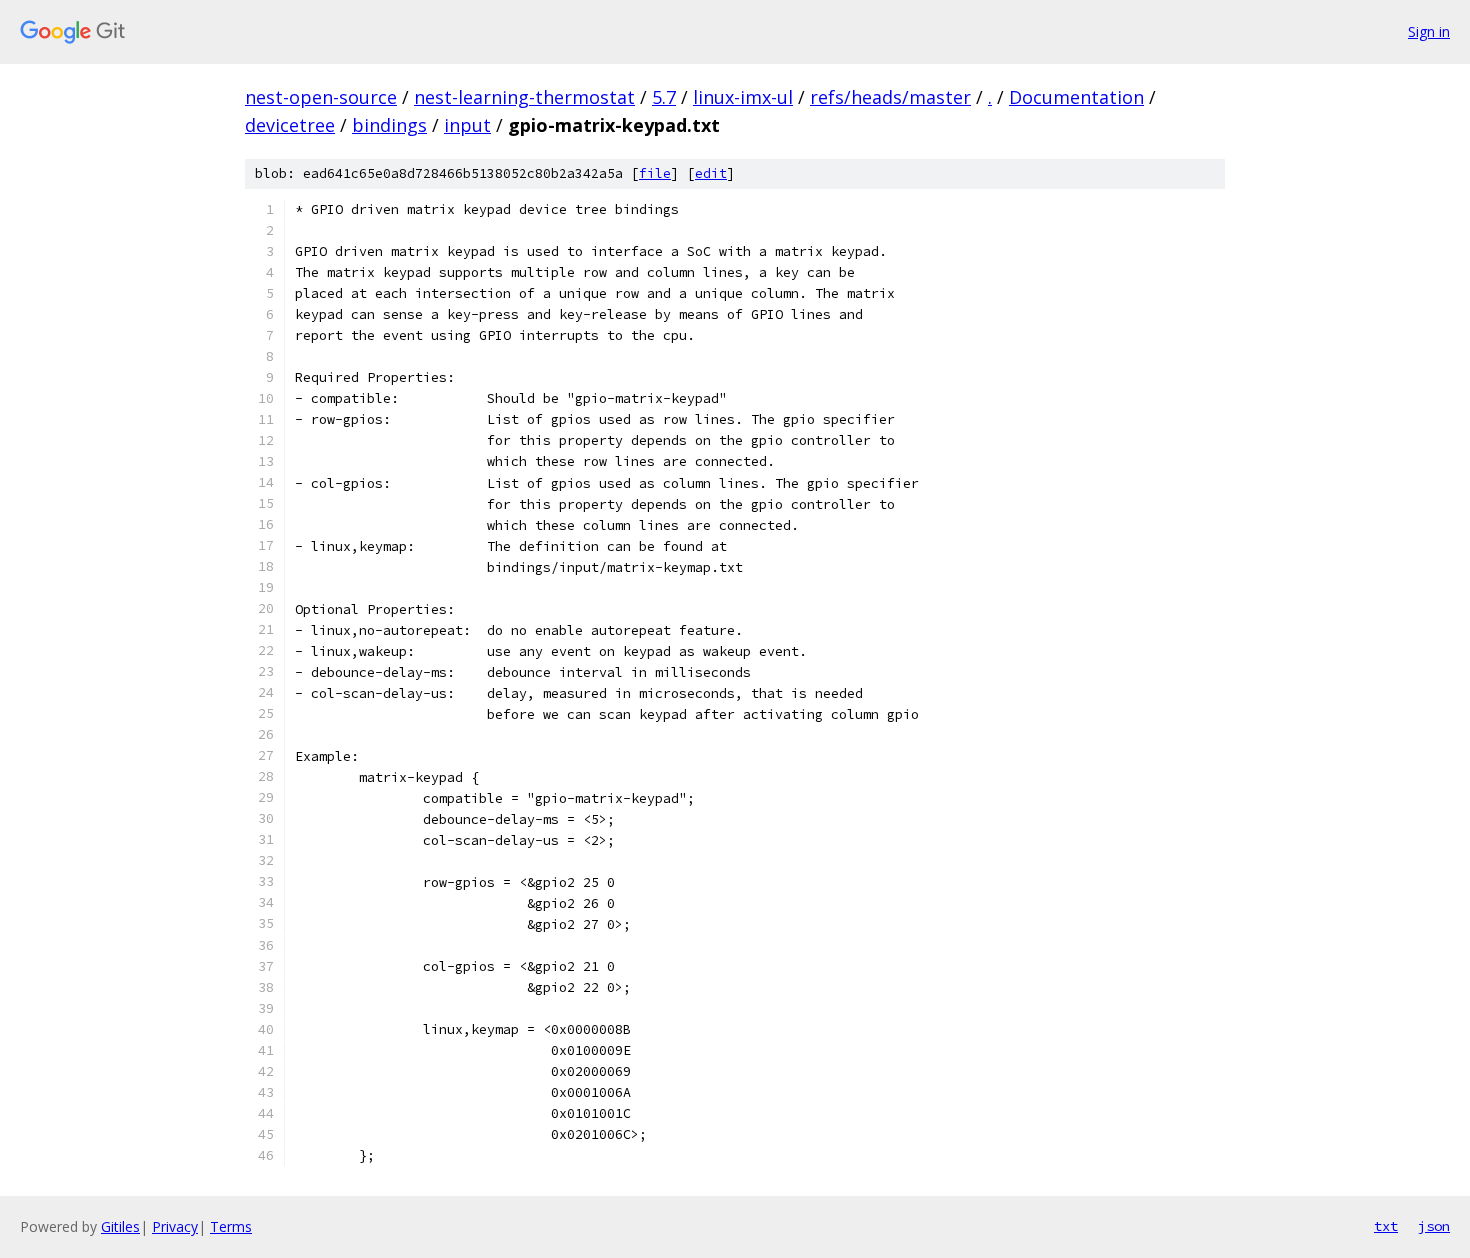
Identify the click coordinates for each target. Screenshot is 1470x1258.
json (1434, 1226)
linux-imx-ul (743, 97)
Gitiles (120, 1226)
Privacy (175, 1226)
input (467, 125)
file (655, 173)
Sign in (1429, 31)
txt (1386, 1226)
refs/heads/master (890, 97)
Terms (231, 1226)
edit (711, 173)
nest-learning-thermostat (524, 97)
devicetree (290, 125)
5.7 (664, 97)
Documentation (1076, 97)
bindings (389, 125)
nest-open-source (321, 97)
